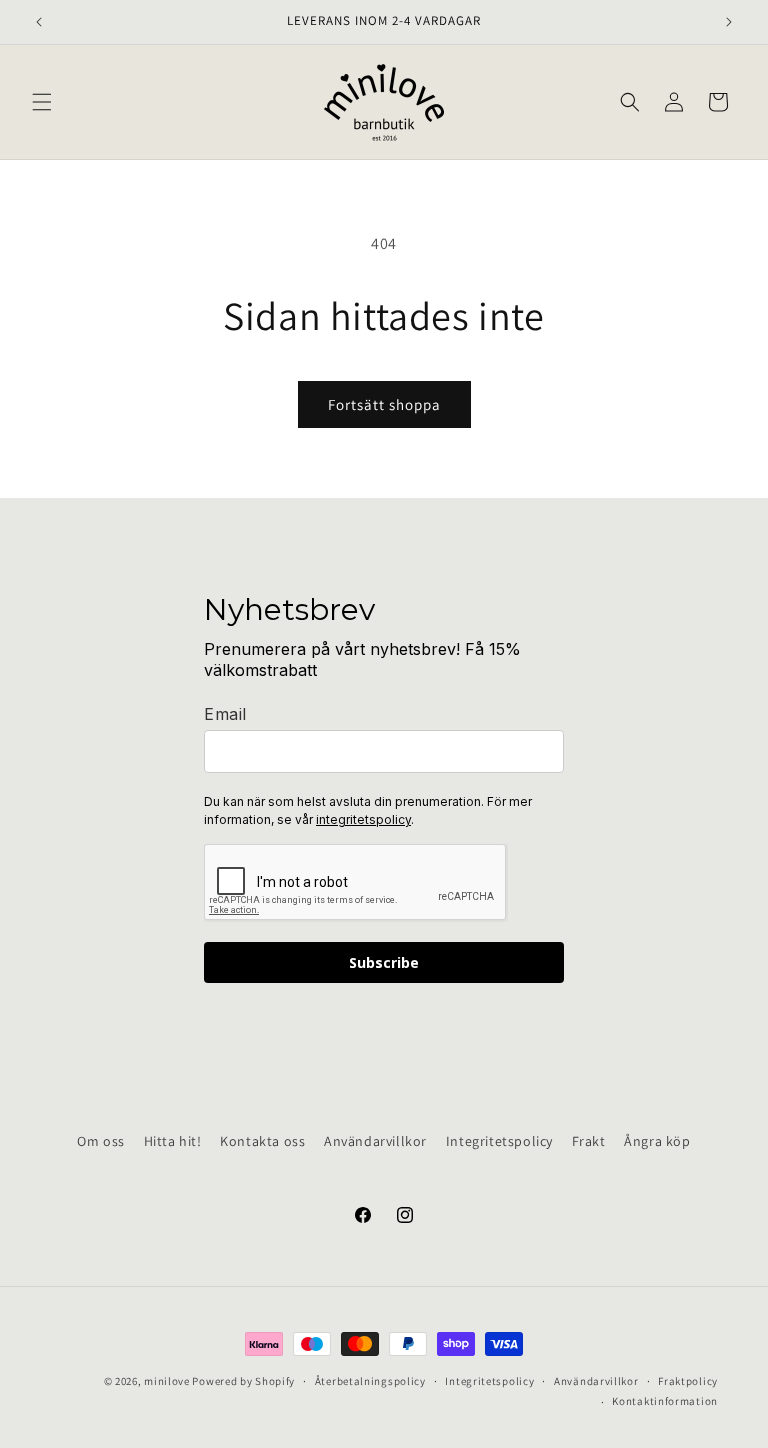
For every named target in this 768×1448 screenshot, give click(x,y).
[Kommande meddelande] (729, 22)
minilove (167, 1381)
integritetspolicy (363, 819)
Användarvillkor (375, 1141)
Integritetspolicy (499, 1141)
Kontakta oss (262, 1141)
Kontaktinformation (665, 1401)
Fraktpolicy (688, 1381)
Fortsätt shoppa (384, 404)
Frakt (589, 1141)
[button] (42, 102)
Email (225, 714)
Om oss (101, 1141)
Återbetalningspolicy (370, 1381)
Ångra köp (657, 1141)
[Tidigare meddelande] (39, 22)
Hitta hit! (173, 1141)
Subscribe (384, 962)
